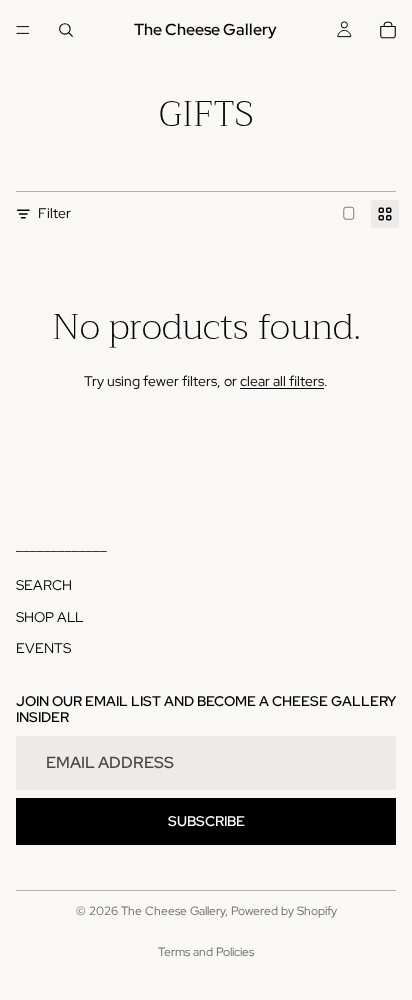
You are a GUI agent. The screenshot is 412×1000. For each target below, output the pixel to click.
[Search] (66, 30)
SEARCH (44, 585)
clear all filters (282, 381)
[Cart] (388, 30)
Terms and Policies (206, 952)
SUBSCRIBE (206, 821)
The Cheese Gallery (173, 911)
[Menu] (23, 30)
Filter (54, 213)
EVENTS (43, 649)
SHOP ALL (49, 617)
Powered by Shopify (284, 911)
